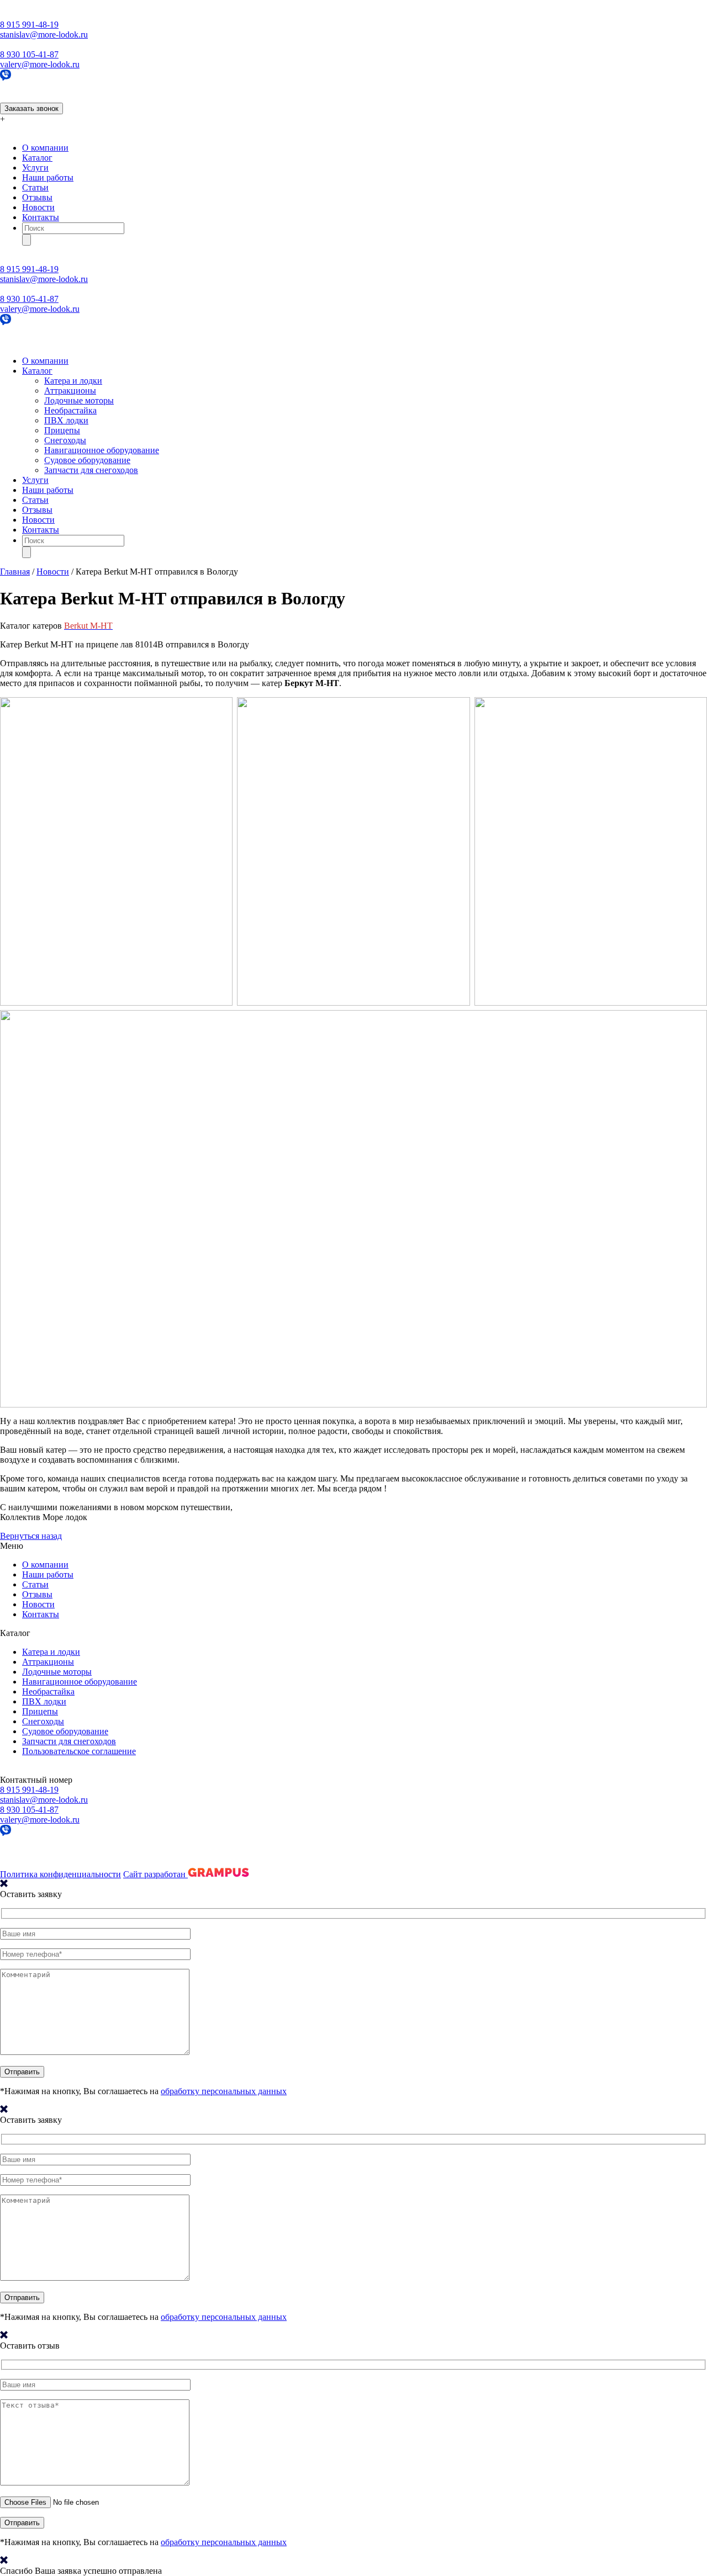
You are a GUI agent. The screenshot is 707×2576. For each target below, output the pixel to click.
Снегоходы (65, 440)
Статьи (35, 187)
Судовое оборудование (87, 460)
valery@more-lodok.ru (40, 64)
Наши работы (48, 177)
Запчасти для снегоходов (91, 470)
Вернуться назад (31, 1536)
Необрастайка (70, 410)
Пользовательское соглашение (79, 1751)
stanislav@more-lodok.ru (44, 34)
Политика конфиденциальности (60, 1874)
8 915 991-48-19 (29, 25)
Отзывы (37, 197)
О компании (45, 148)
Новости (38, 207)
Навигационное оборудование (102, 450)
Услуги (35, 168)
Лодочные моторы (79, 400)
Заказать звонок (31, 108)
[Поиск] (27, 240)
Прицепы (62, 430)
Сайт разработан (155, 1874)
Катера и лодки (73, 381)
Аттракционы (70, 391)
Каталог (37, 158)
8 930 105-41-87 (29, 54)
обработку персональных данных (224, 2091)
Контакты (41, 217)
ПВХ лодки (66, 420)
